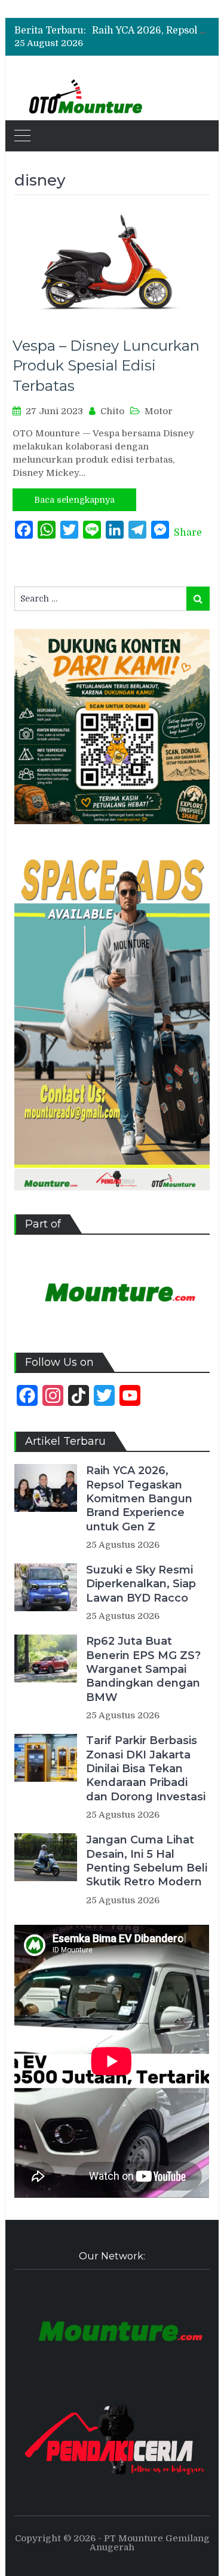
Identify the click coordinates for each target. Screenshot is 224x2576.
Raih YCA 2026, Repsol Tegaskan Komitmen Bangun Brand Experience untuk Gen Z (139, 1499)
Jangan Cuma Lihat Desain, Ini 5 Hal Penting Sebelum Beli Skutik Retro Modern (147, 1861)
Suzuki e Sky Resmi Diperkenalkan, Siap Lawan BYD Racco (141, 1584)
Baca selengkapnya (74, 500)
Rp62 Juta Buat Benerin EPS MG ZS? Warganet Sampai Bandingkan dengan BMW (143, 1669)
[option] (151, 31)
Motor (159, 411)
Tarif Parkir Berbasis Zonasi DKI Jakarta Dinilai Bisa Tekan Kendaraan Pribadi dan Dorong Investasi (146, 1769)
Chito (112, 411)
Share (188, 533)
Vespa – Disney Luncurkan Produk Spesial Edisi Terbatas (106, 366)
